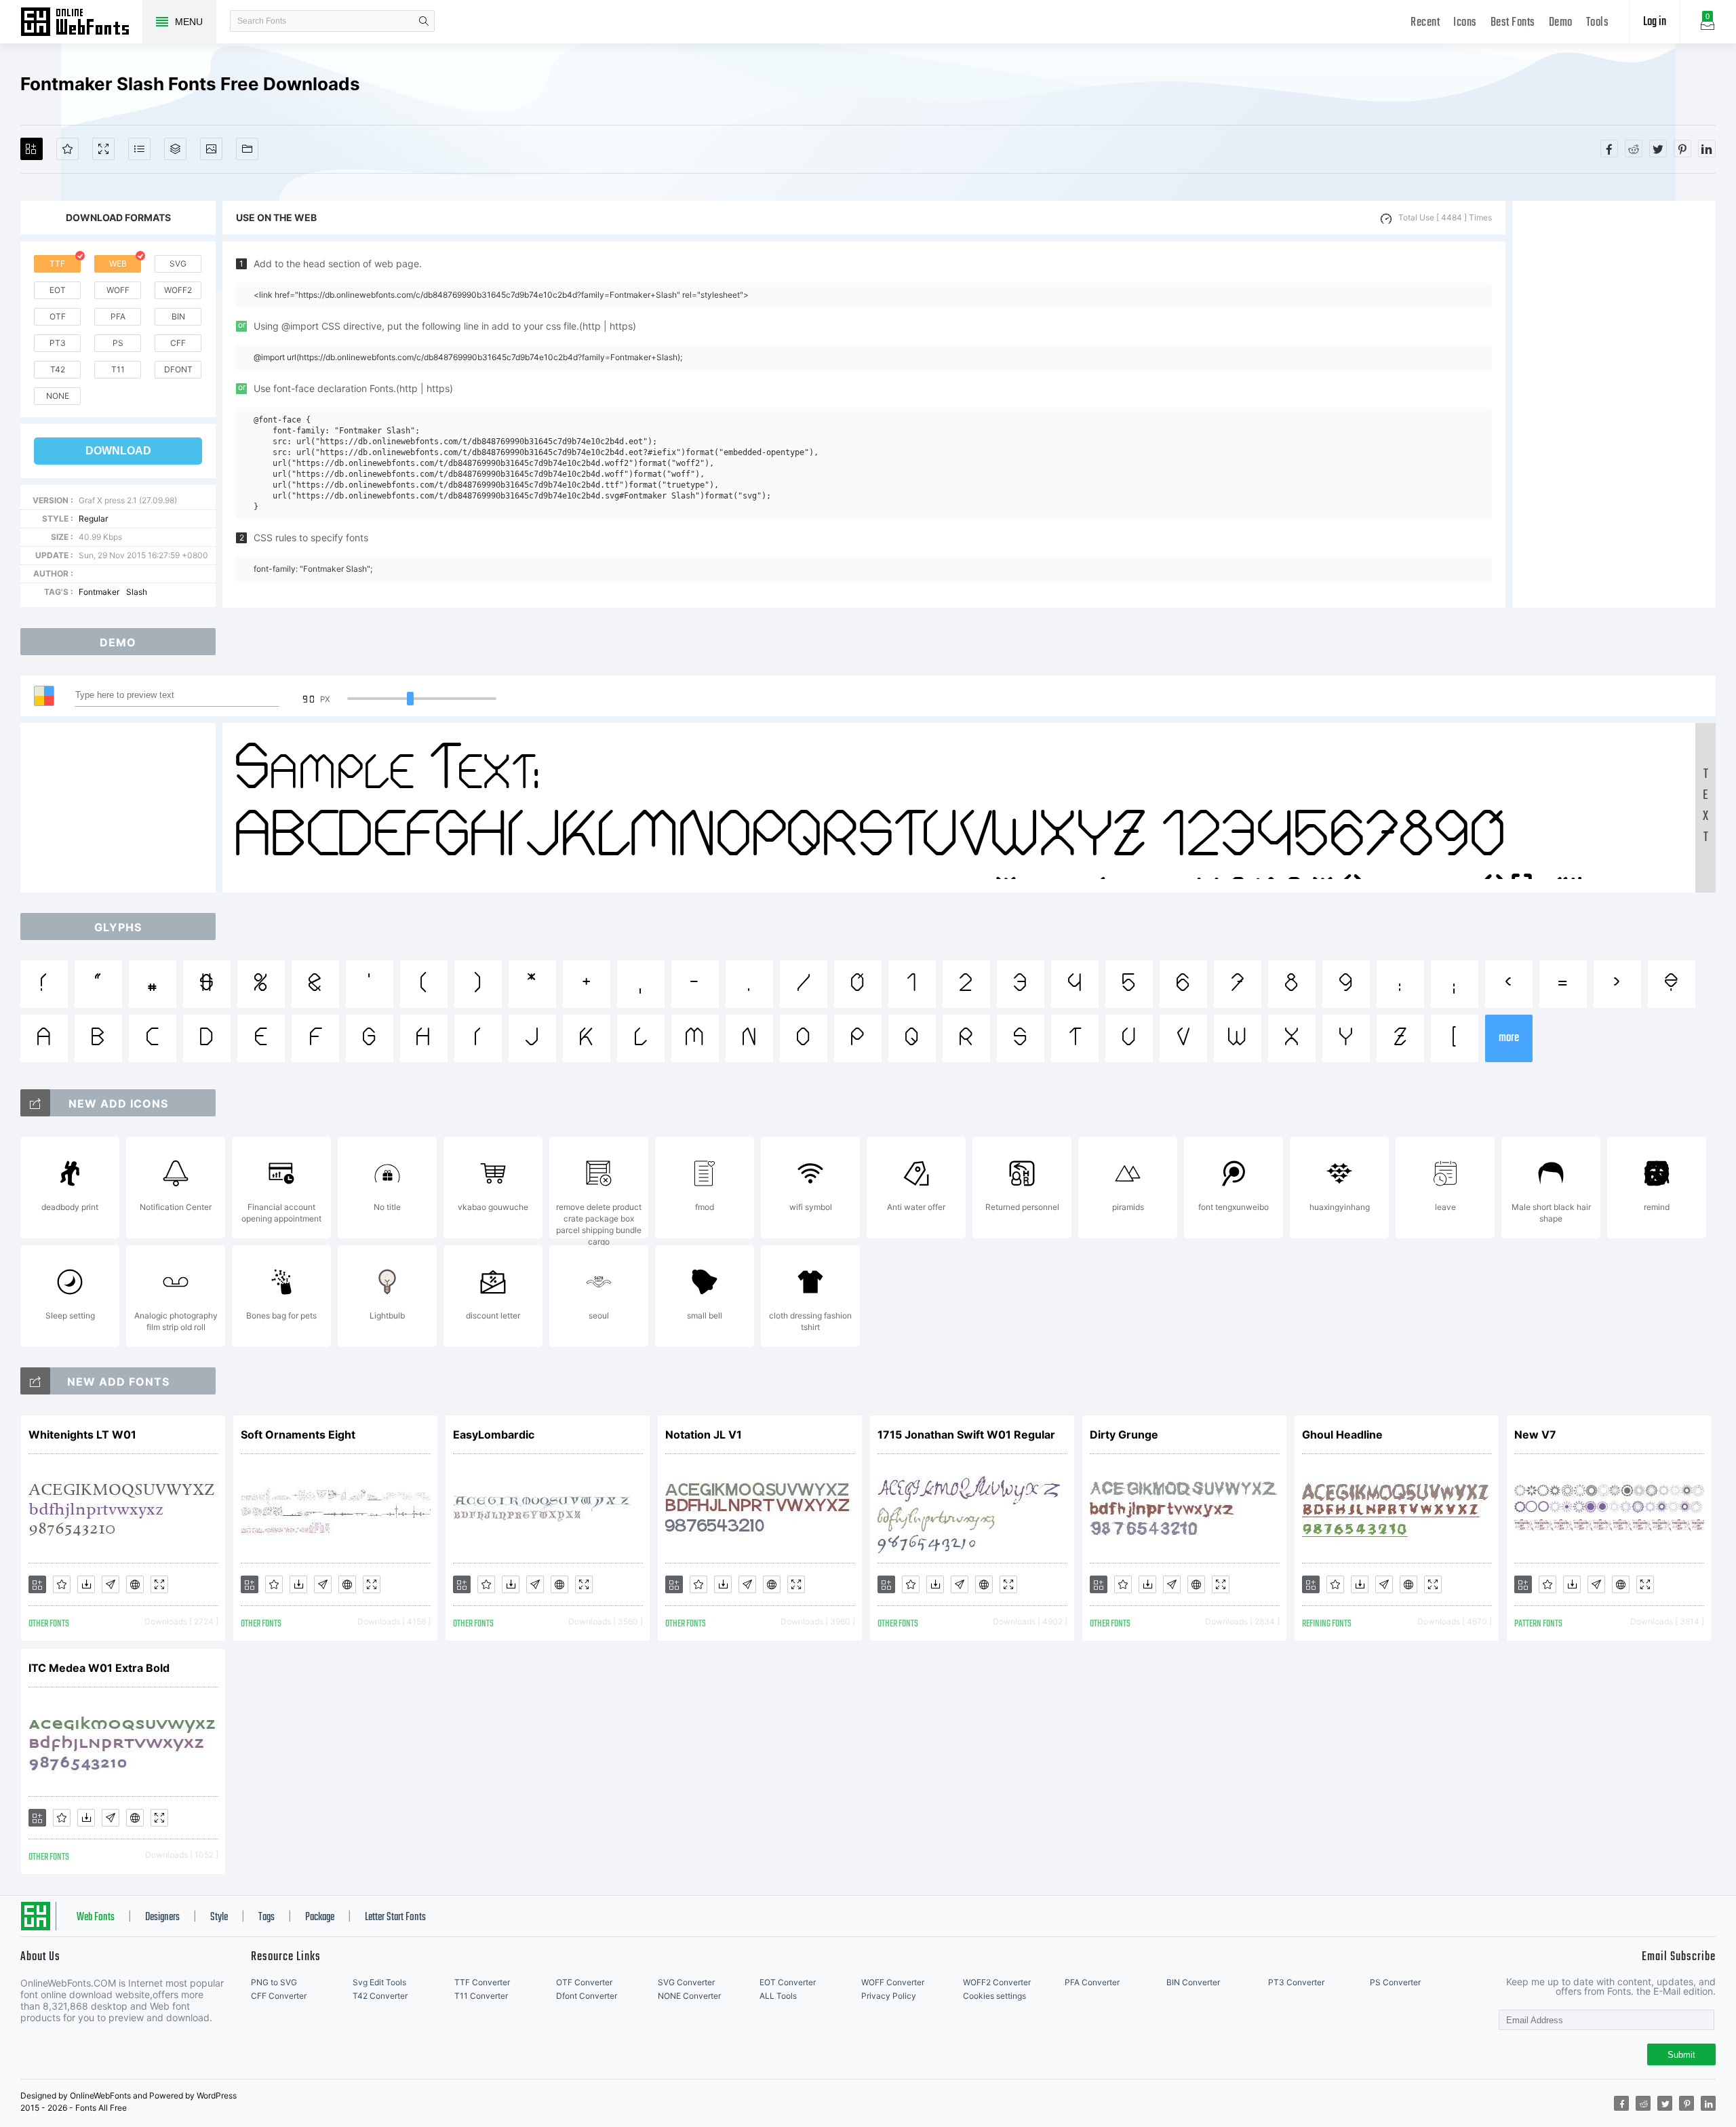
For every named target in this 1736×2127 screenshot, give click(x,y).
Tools (1598, 23)
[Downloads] (86, 1584)
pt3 (58, 343)
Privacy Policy (889, 1996)
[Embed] (135, 1584)
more (1509, 1038)
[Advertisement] (1614, 404)
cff (178, 343)
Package (320, 1917)
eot (58, 290)
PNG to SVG (274, 1982)
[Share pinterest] (1682, 149)
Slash (137, 592)
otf (58, 316)
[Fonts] (247, 149)
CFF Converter (279, 1996)
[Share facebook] (1609, 149)
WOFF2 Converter (997, 1982)
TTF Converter (482, 1982)
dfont (178, 369)
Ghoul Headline (1342, 1435)
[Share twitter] (1658, 149)
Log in (1655, 22)
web (118, 264)
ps (118, 343)
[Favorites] (67, 149)
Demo (1561, 23)
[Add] (32, 149)
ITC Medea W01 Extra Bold (99, 1668)
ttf (57, 264)
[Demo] (103, 149)
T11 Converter (481, 1996)
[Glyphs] (139, 149)
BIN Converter (1193, 1982)
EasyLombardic (494, 1435)
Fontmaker (99, 592)
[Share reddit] (1634, 149)
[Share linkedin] (1707, 149)
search (424, 21)
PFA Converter (1092, 1982)
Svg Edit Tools (379, 1982)
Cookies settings (994, 1996)
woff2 (178, 290)
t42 (58, 369)
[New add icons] (35, 1103)
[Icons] (211, 149)
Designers (162, 1917)
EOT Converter (788, 1982)
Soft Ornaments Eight (298, 1435)
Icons (1465, 23)
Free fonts (81, 23)
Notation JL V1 (704, 1435)
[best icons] (35, 1381)
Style (219, 1917)
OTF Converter (584, 1982)
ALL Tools (778, 1996)
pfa (118, 316)
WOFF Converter (893, 1982)
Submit (1681, 2055)
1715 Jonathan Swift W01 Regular (966, 1435)
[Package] (175, 149)
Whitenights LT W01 (82, 1435)
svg (178, 264)
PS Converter (1395, 1982)
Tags (267, 1917)
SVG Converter (686, 1982)
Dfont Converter (587, 1996)
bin (178, 316)
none (58, 396)
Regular (93, 519)
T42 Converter (380, 1996)
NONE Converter (689, 1996)
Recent (1425, 23)
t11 (118, 369)
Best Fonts (1513, 23)
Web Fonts (96, 1917)
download (118, 451)
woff (118, 290)
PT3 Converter (1296, 1982)
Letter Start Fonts (395, 1917)
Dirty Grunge (1124, 1435)
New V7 (1535, 1435)
